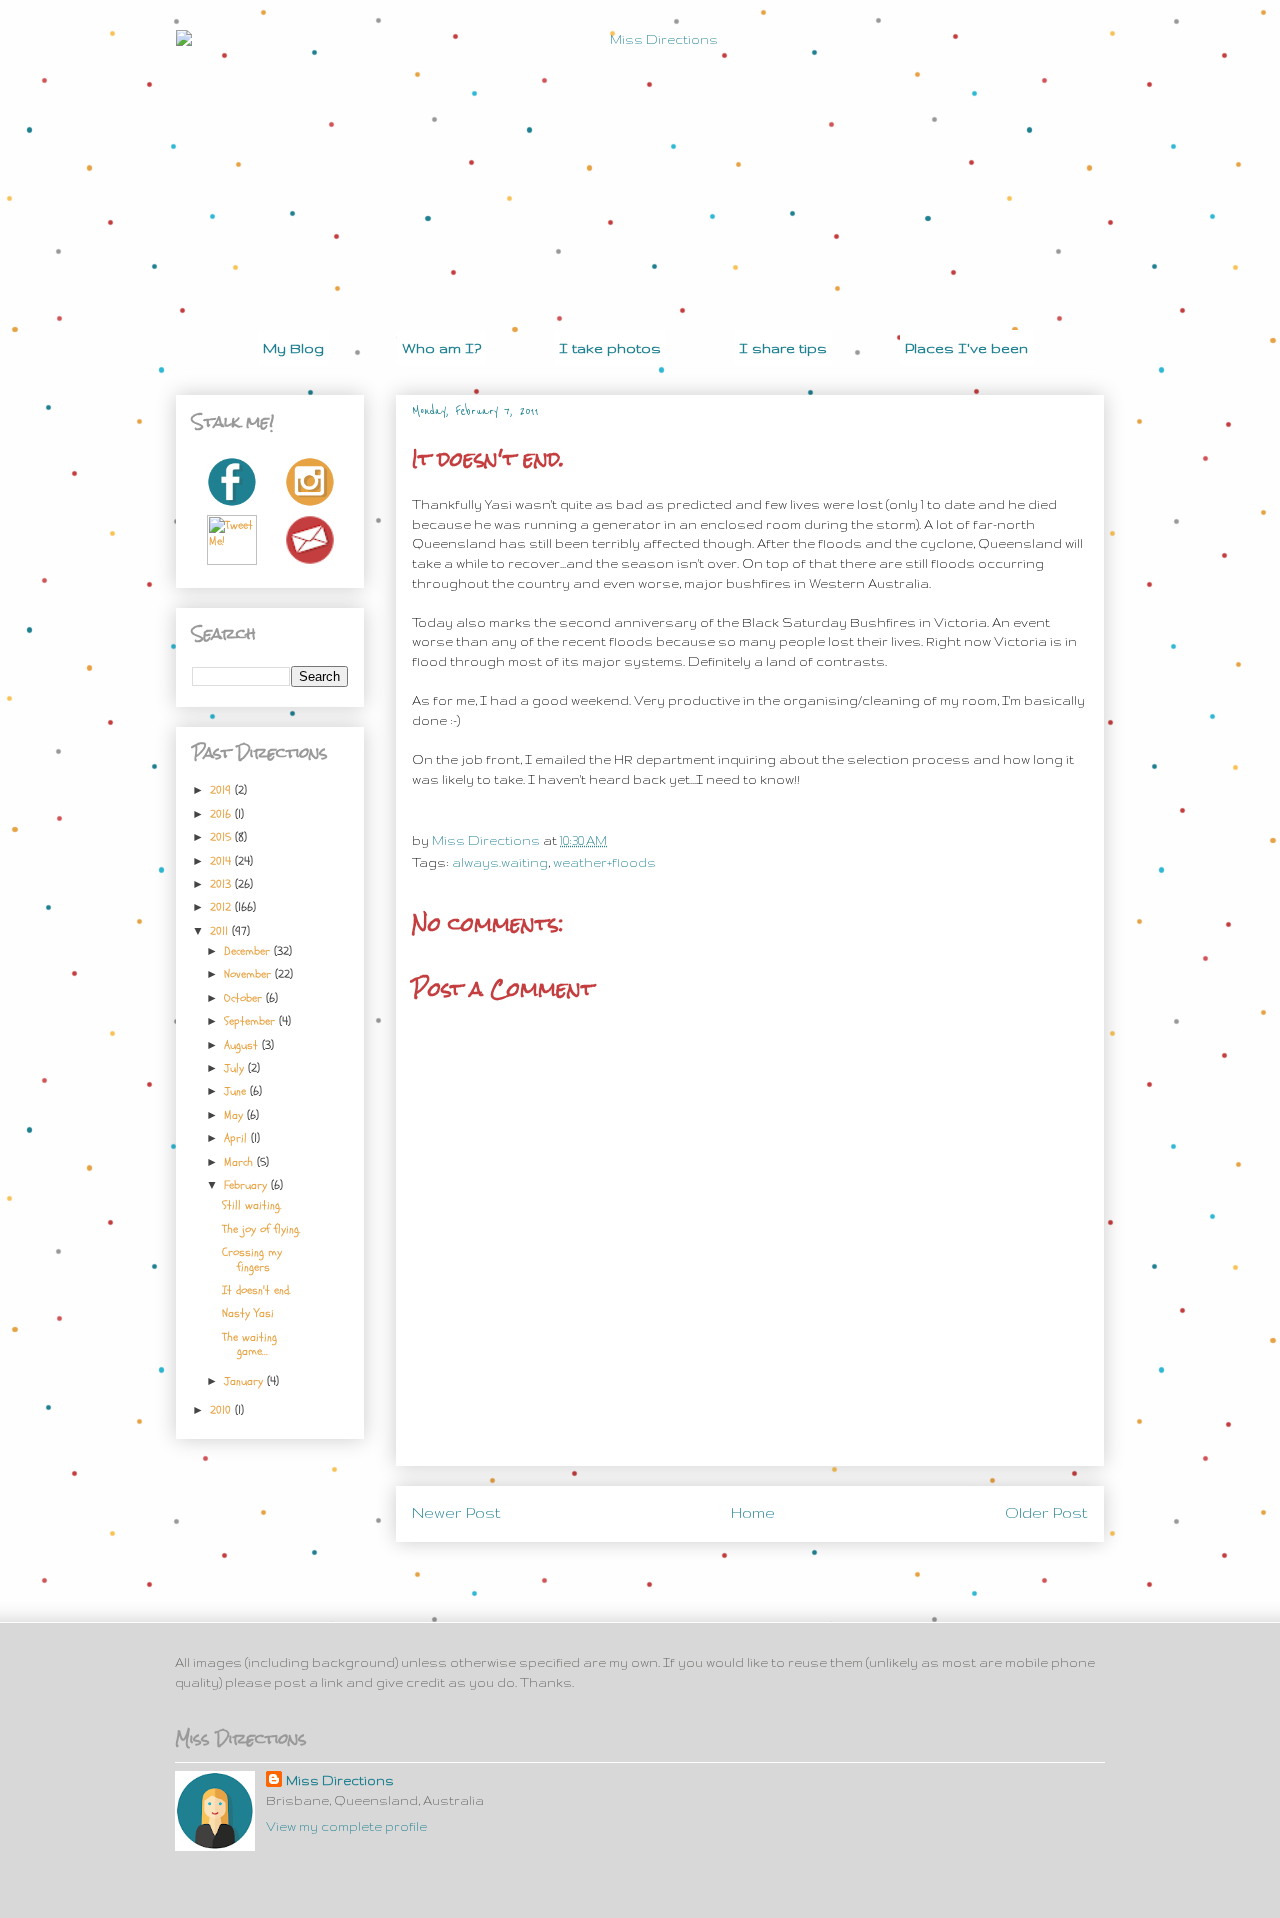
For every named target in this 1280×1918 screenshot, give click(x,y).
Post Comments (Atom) (797, 1567)
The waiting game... (249, 1344)
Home (753, 1513)
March (240, 1162)
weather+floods (604, 862)
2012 (222, 907)
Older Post (1046, 1513)
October (245, 998)
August (243, 1045)
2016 (222, 814)
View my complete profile (346, 1826)
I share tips (783, 348)
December (249, 951)
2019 (222, 790)
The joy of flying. (261, 1229)
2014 (222, 861)
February (247, 1185)
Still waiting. (252, 1205)
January (245, 1381)
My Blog (293, 348)
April (237, 1138)
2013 (222, 884)
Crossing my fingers (252, 1259)
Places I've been (966, 348)
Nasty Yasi (248, 1313)
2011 (221, 931)
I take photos (610, 348)
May (235, 1115)
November (249, 974)
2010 (222, 1410)
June (237, 1091)
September (251, 1021)
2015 (222, 837)
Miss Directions (487, 840)
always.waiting (500, 862)
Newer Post (456, 1513)
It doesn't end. (256, 1290)
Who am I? (441, 348)
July (236, 1068)
